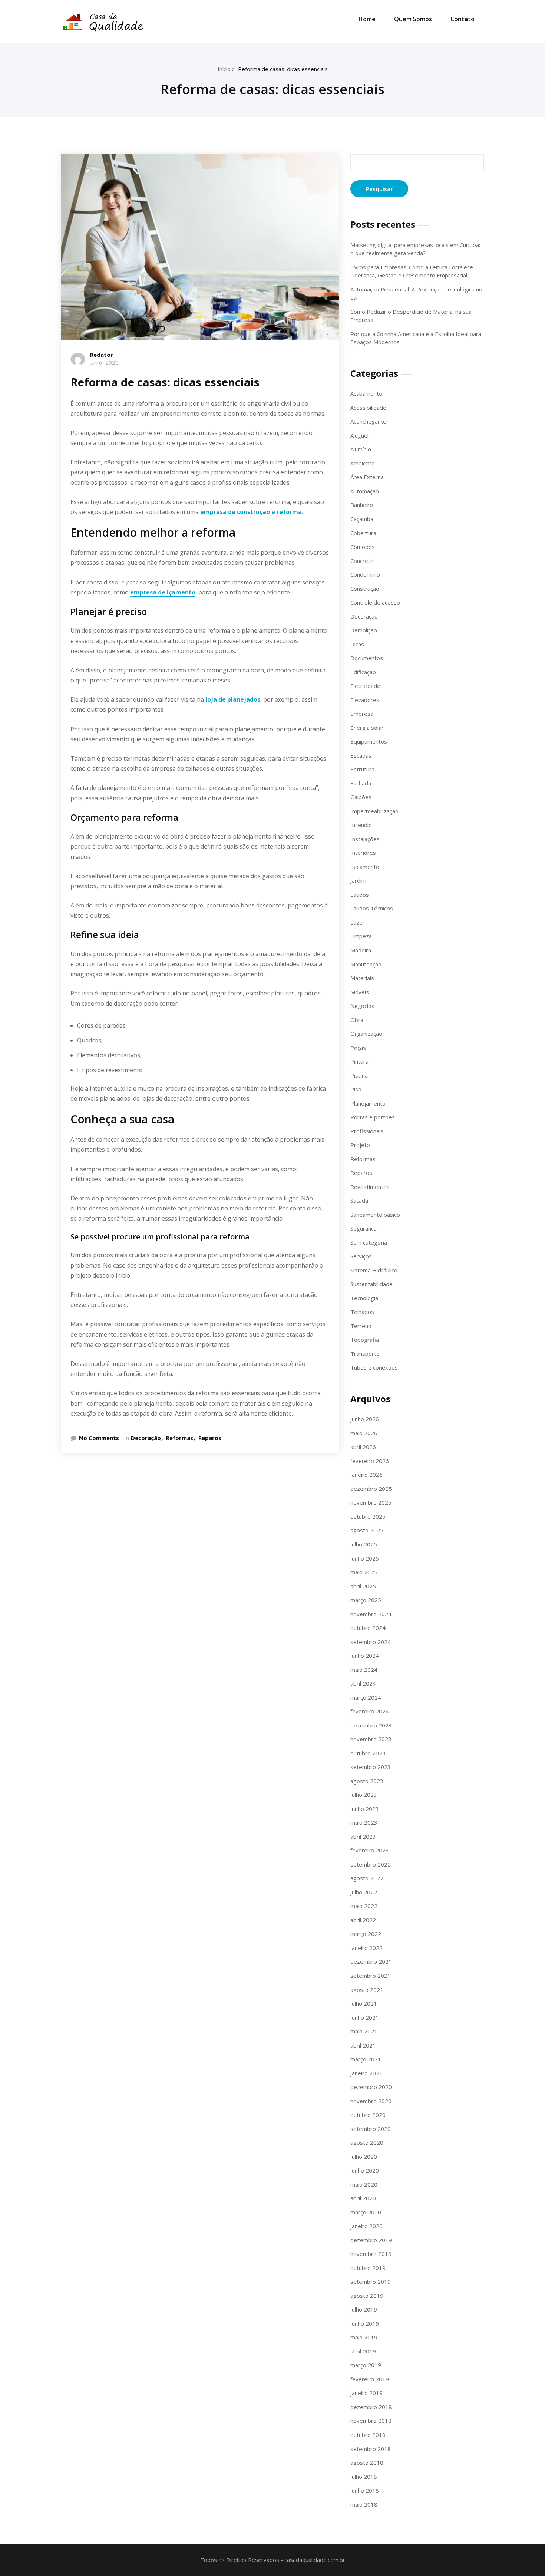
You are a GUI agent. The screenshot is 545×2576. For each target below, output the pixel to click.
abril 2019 (363, 2351)
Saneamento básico (375, 1215)
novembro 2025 (371, 1502)
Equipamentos (369, 741)
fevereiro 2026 (370, 1461)
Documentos (367, 658)
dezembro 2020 (371, 2087)
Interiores (363, 853)
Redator (102, 355)
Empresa (362, 714)
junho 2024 (365, 1656)
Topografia (365, 1340)
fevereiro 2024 (370, 1711)
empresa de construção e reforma (251, 512)
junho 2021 (365, 2017)
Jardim (358, 880)
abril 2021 (363, 2045)
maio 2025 (364, 1572)
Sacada (359, 1200)
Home (367, 19)
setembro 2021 (371, 1976)
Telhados (362, 1312)
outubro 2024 (368, 1628)
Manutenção (366, 964)
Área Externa (367, 477)
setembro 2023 (371, 1767)
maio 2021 (364, 2031)
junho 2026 (365, 1419)
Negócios (362, 1006)
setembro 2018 (371, 2449)
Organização (366, 1034)
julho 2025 (364, 1544)
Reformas (180, 1438)
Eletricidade (365, 686)
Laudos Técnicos (372, 908)
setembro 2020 (371, 2129)
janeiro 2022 (366, 1948)
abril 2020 (363, 2198)
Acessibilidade (368, 408)
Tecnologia (364, 1298)
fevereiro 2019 (370, 2379)
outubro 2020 (368, 2115)
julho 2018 (364, 2477)
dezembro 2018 (371, 2407)
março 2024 (366, 1697)
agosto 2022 (367, 1878)
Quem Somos (413, 19)
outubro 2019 (368, 2268)
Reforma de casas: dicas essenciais (283, 69)
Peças (358, 1048)
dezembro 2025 (371, 1489)
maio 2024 (364, 1670)
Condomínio (365, 574)
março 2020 (366, 2212)
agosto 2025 (367, 1530)
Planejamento (368, 1103)
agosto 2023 (367, 1781)
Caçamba (362, 519)
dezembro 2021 (371, 1961)
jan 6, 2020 (104, 362)
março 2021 (366, 2059)
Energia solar (367, 728)
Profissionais (367, 1131)
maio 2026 (364, 1433)
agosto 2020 (367, 2142)
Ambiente (363, 463)
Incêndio (361, 825)
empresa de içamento (163, 592)
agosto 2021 (367, 1990)
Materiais (362, 978)
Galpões (361, 797)
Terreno (361, 1326)
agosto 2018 (367, 2463)
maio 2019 (364, 2337)
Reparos (210, 1438)
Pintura (359, 1061)
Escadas (361, 755)
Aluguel (359, 435)
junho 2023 (365, 1809)
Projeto (360, 1145)
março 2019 (366, 2365)
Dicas (357, 644)
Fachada (361, 783)
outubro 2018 (368, 2435)
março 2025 (366, 1600)
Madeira (361, 950)
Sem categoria (369, 1242)
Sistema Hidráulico (374, 1270)
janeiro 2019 (366, 2393)
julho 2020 (364, 2157)
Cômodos (363, 547)
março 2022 (366, 1934)
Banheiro (362, 505)
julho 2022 (364, 1892)
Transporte (365, 1354)
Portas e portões (373, 1117)
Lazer (358, 922)
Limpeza (361, 936)
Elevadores (365, 700)
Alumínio (361, 449)
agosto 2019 (367, 2296)
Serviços (361, 1256)
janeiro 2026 (366, 1475)
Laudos (360, 895)
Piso (356, 1089)
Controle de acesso (375, 602)
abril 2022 (363, 1920)
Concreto (362, 561)
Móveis (360, 992)
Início (224, 69)
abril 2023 (363, 1837)
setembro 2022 (371, 1864)
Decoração (146, 1438)
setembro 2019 (371, 2282)
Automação (365, 491)
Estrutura (362, 769)
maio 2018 (364, 2504)
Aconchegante (368, 421)
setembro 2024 (371, 1642)
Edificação (363, 672)
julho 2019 (364, 2309)
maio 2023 (364, 1822)
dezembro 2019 (371, 2240)
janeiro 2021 (366, 2073)
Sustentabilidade (371, 1284)
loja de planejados (233, 699)
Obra (357, 1020)
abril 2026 (363, 1447)
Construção (365, 589)
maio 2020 (364, 2184)
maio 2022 (364, 1906)
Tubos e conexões (374, 1367)
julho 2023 (364, 1795)
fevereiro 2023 (370, 1850)
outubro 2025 (368, 1516)
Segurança (364, 1228)
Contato (463, 19)
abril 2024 (363, 1683)
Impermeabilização (374, 811)
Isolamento (365, 867)
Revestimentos (370, 1187)
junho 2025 (365, 1558)
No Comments (99, 1438)
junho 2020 (365, 2170)
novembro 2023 (371, 1739)
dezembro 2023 (371, 1725)
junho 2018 (365, 2490)
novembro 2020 (371, 2101)
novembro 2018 (371, 2421)
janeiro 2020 (366, 2226)
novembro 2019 (371, 2254)
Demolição (364, 630)
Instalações (365, 839)
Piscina (359, 1075)
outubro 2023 (368, 1753)
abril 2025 (363, 1586)
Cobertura (363, 533)
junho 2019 (365, 2323)
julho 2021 (364, 2003)
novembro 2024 (371, 1614)
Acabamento (366, 393)
